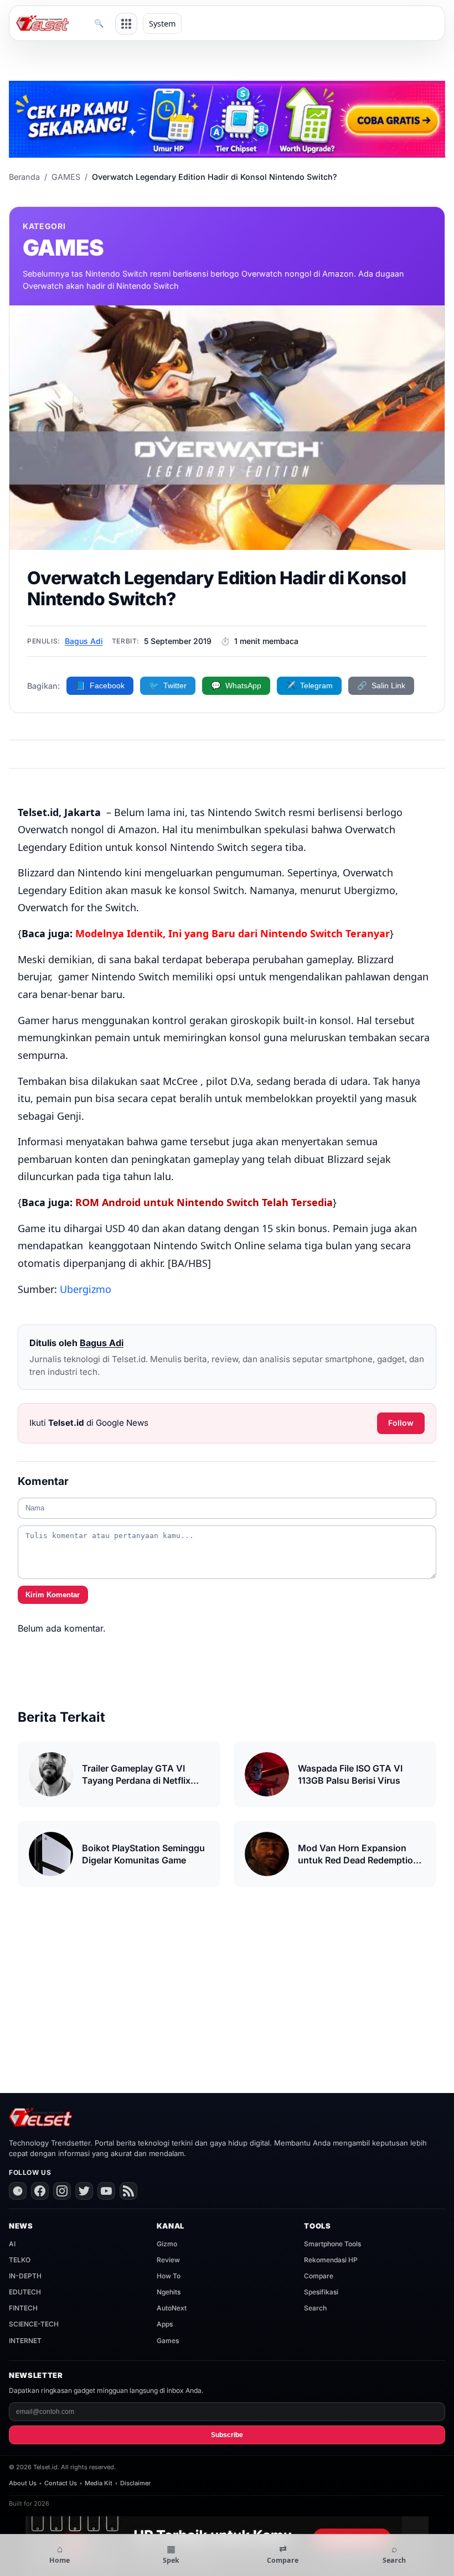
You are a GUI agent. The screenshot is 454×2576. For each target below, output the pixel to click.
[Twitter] (84, 2191)
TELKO (20, 2260)
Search (315, 2308)
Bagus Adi (84, 641)
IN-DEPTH (25, 2276)
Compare (319, 2276)
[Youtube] (106, 2191)
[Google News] (18, 2191)
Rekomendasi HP (331, 2260)
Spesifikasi (321, 2292)
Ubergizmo (86, 1289)
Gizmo (167, 2244)
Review (168, 2260)
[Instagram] (62, 2191)
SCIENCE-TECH (34, 2324)
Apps (165, 2324)
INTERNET (25, 2341)
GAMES (66, 177)
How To (169, 2276)
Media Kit (99, 2483)
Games (168, 2341)
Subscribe (227, 2435)
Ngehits (169, 2292)
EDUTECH (25, 2292)
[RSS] (128, 2191)
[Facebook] (40, 2191)
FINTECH (23, 2308)
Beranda (24, 177)
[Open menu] (126, 24)
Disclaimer (135, 2483)
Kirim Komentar (53, 1595)
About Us (23, 2483)
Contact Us (61, 2483)
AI (12, 2244)
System (162, 24)
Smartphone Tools (332, 2244)
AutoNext (172, 2308)
